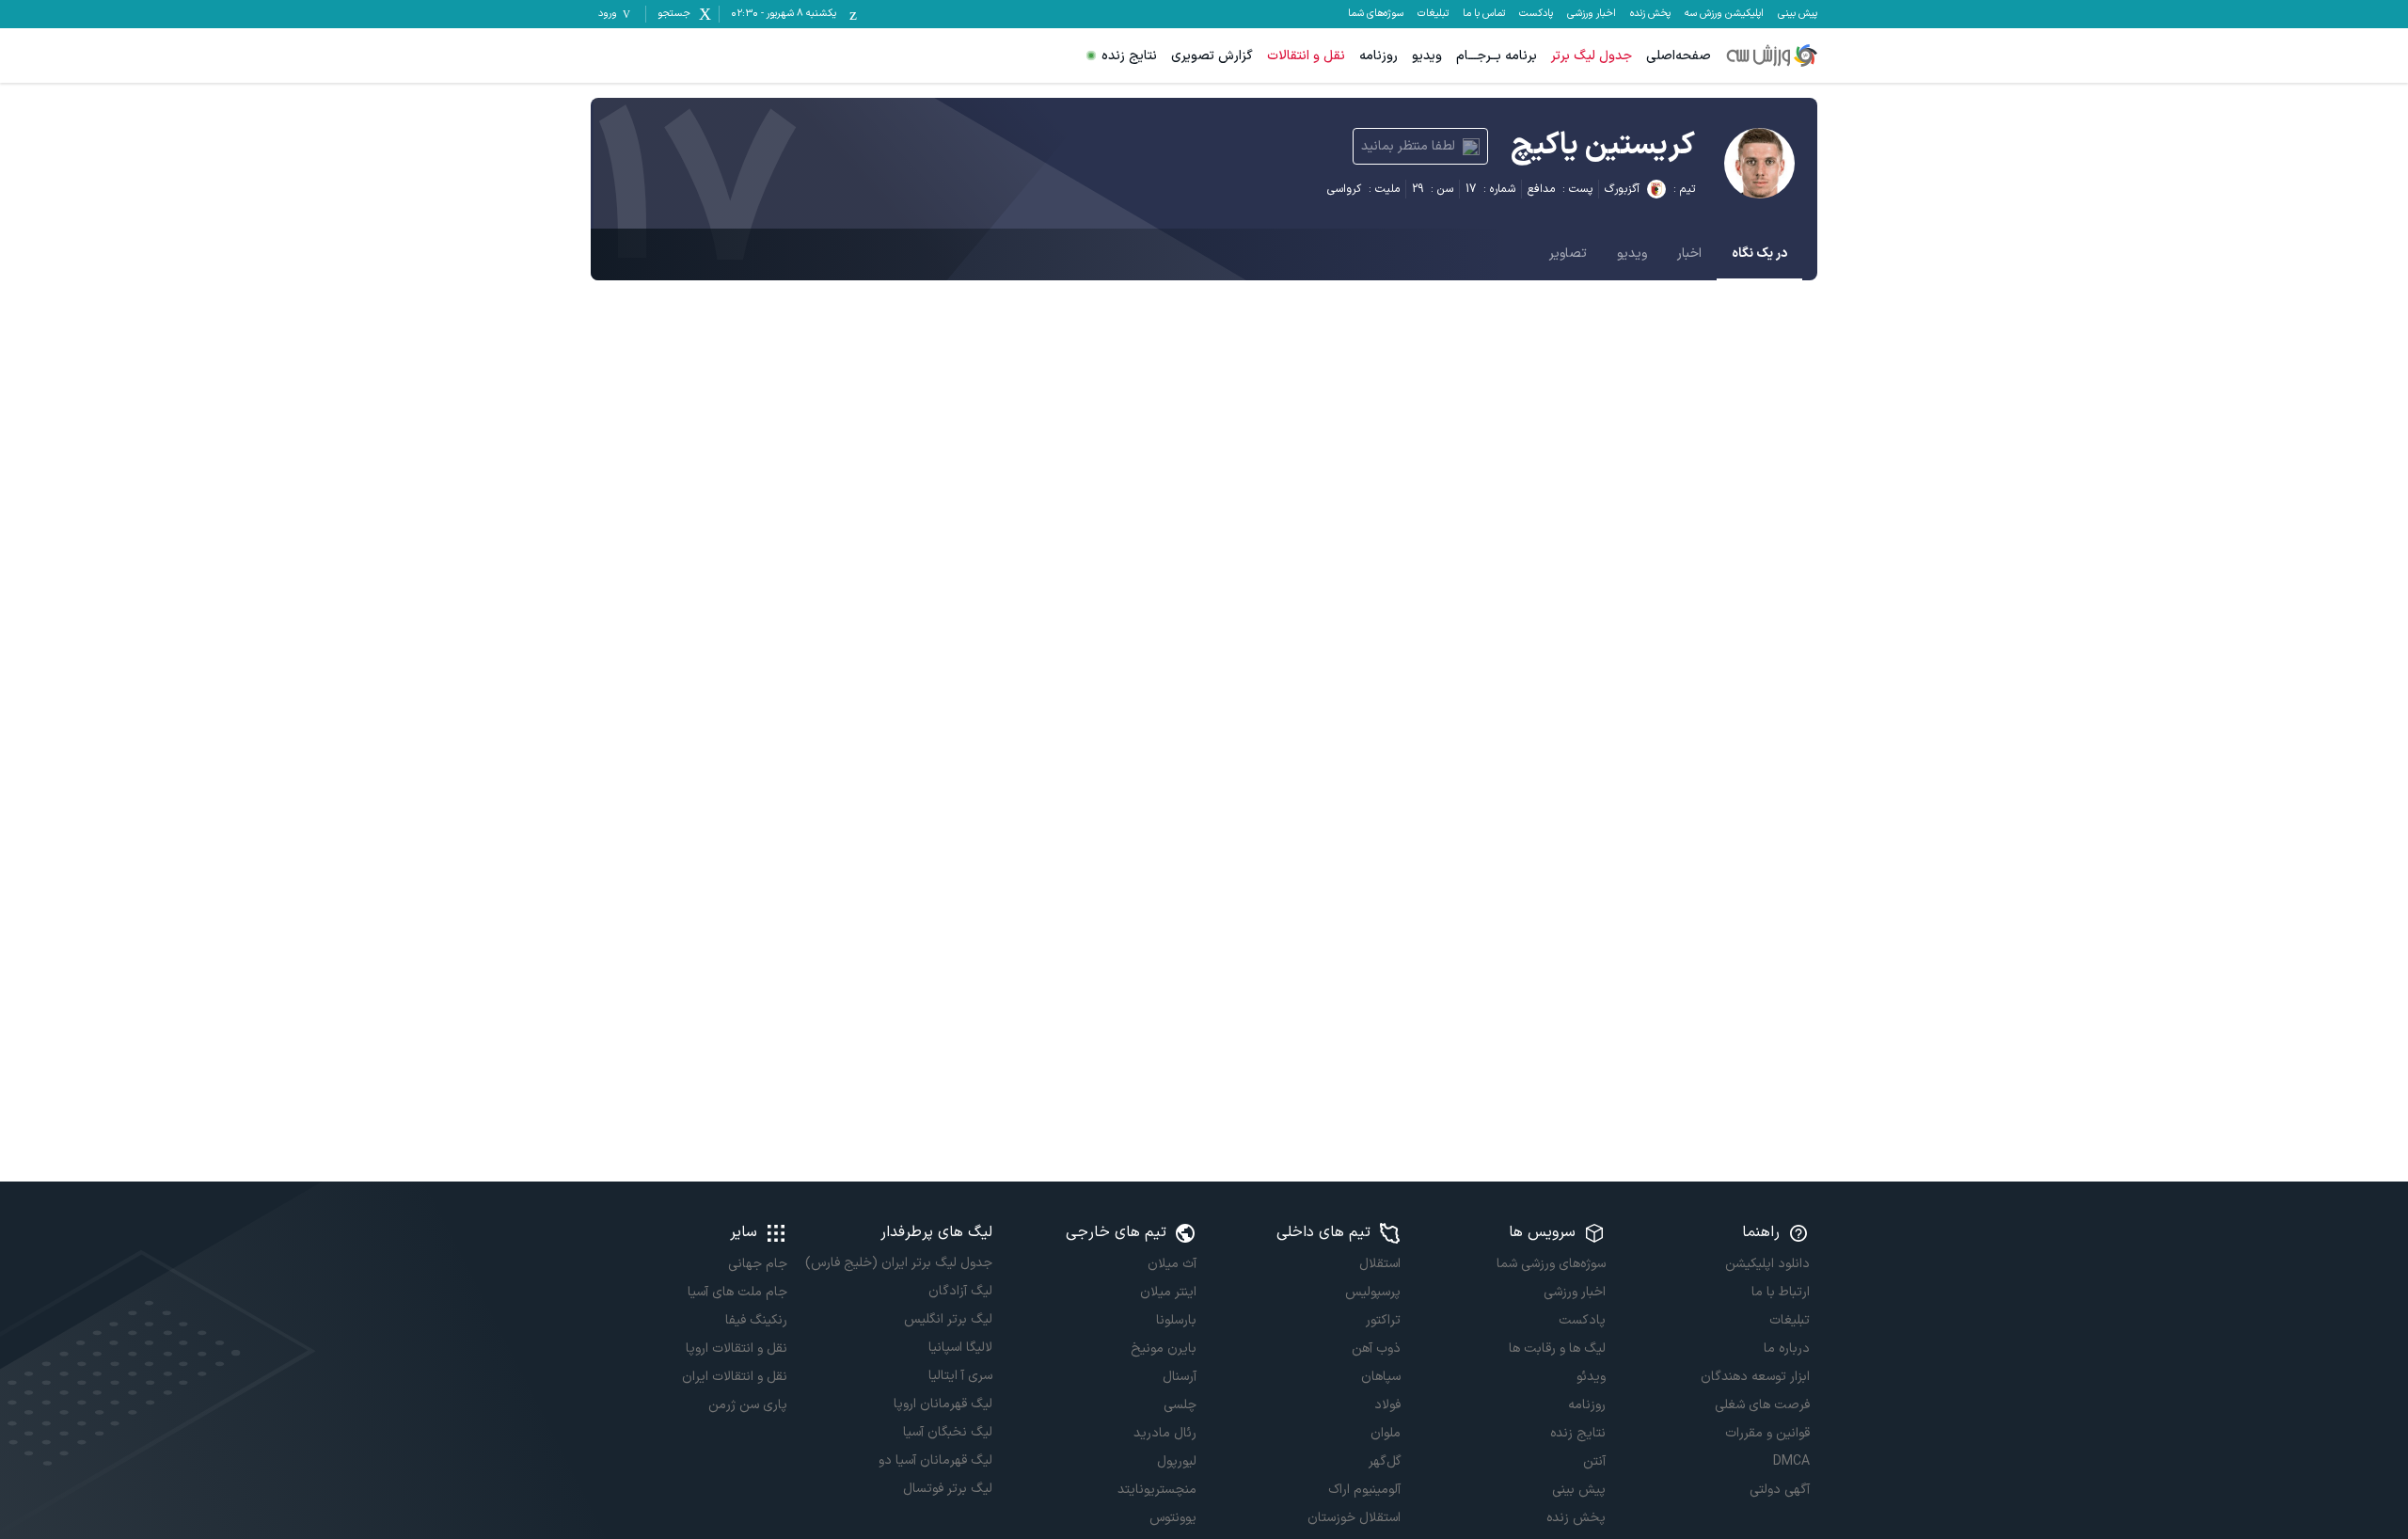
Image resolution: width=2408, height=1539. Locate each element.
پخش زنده (1650, 14)
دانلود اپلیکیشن (1767, 1264)
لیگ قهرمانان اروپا (943, 1404)
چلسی (1180, 1405)
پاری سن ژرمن (748, 1405)
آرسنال (1180, 1377)
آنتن (1594, 1461)
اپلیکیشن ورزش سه (1724, 14)
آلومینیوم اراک (1364, 1490)
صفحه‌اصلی (1679, 56)
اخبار (1689, 254)
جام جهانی (758, 1264)
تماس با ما (1484, 14)
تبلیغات (1433, 14)
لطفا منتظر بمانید (1408, 146)
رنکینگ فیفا (756, 1320)
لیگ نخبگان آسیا (947, 1432)
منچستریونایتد (1157, 1490)
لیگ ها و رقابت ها (1557, 1349)
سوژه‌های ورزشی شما (1551, 1264)
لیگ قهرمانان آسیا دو (935, 1460)
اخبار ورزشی (1592, 14)
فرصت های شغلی (1762, 1405)
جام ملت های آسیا (737, 1292)
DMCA (1791, 1461)
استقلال (1380, 1264)
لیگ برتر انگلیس (948, 1319)
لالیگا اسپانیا (960, 1348)
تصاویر (1568, 254)
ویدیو (1427, 56)
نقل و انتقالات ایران (735, 1377)
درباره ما (1787, 1349)
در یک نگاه (1759, 254)
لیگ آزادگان (960, 1291)
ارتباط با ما (1781, 1292)
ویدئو (1591, 1377)
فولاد (1387, 1405)
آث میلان (1172, 1264)
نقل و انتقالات (1306, 56)
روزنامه (1378, 56)
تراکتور (1383, 1320)
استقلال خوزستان (1354, 1518)
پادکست (1536, 14)
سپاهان (1381, 1377)
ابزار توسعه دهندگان (1755, 1377)
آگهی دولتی (1780, 1490)
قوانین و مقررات (1767, 1433)
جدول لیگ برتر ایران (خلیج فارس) (898, 1263)
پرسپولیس (1373, 1292)
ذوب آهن (1376, 1349)
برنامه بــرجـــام (1497, 56)
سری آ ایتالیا (960, 1376)
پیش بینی (1798, 14)
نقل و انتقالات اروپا (737, 1349)
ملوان (1386, 1433)
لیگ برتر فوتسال (947, 1489)
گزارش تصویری (1212, 56)
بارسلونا (1176, 1320)
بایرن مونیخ (1164, 1349)
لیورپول (1177, 1461)
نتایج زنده (1129, 56)
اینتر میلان (1168, 1292)
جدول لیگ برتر (1592, 56)
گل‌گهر (1385, 1461)
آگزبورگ (1622, 189)
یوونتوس (1173, 1518)
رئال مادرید (1165, 1433)
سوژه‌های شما (1376, 14)
